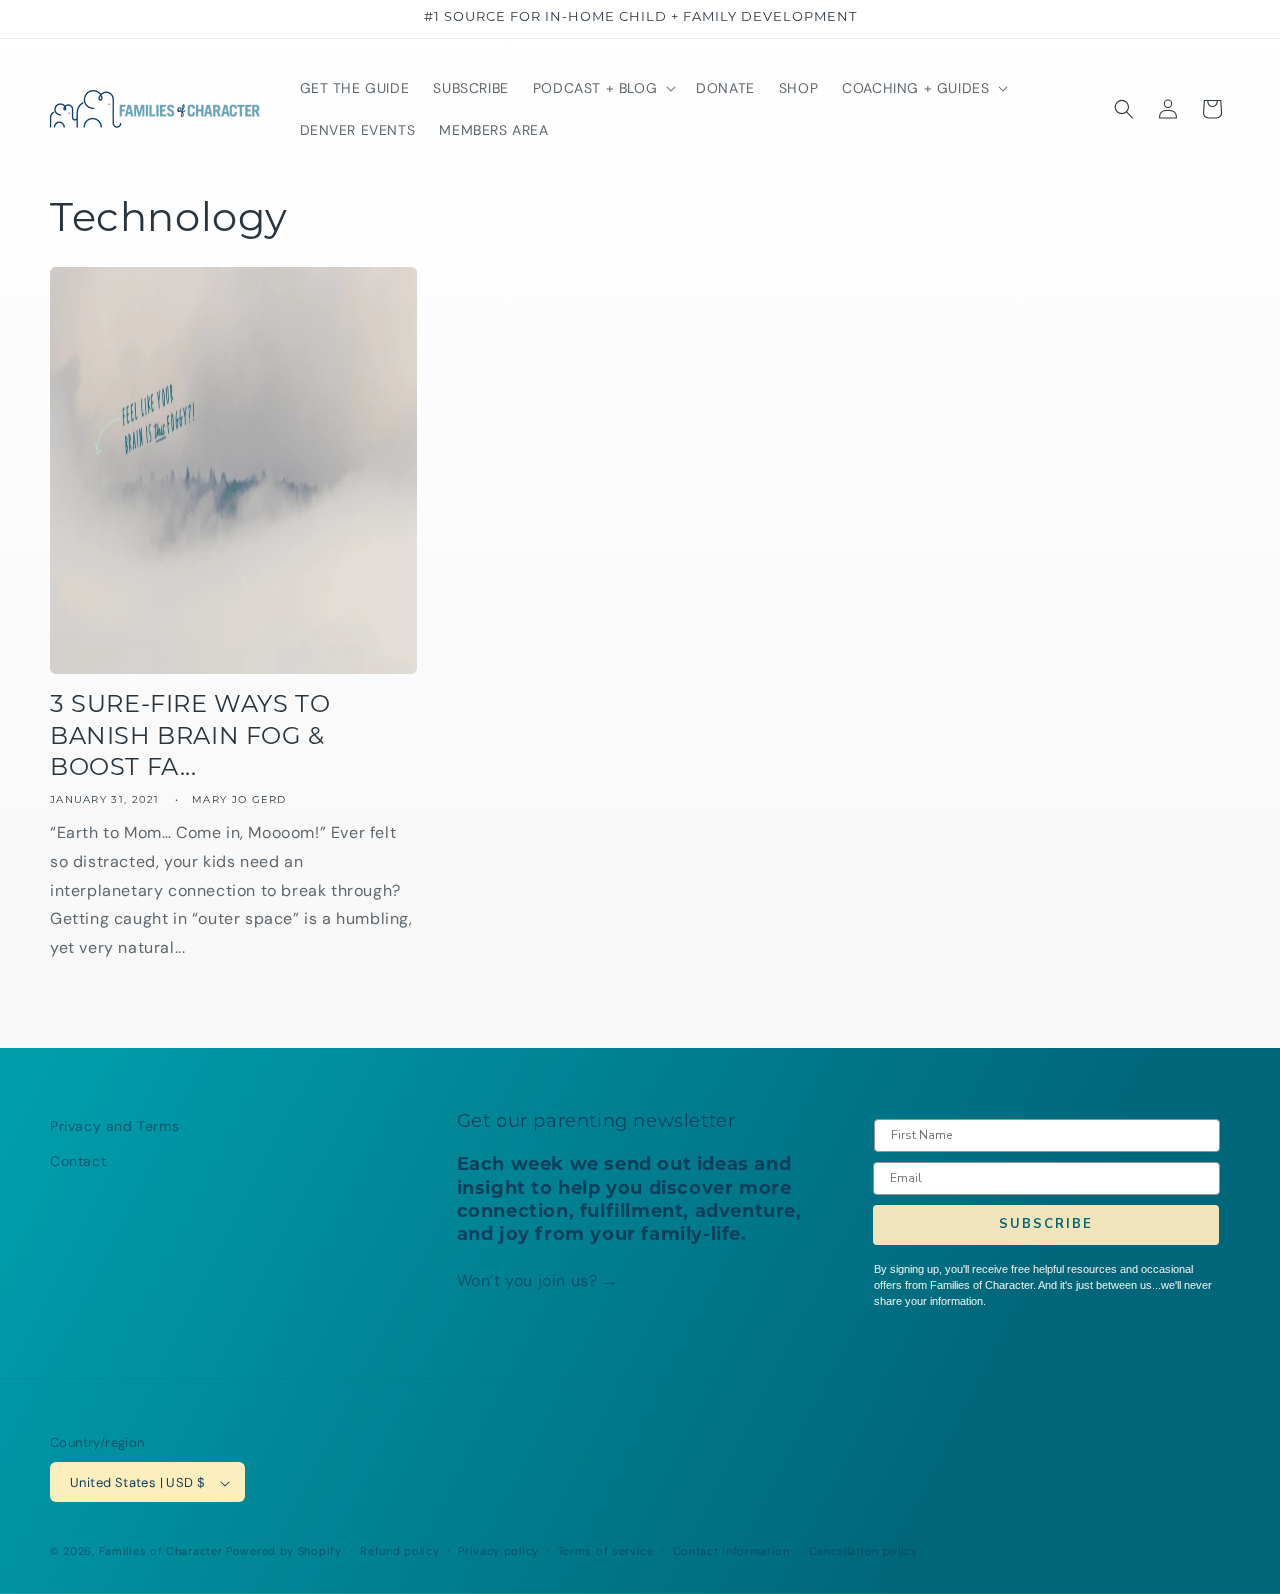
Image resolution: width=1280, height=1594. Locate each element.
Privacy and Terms (114, 1126)
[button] (602, 88)
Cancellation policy (863, 1551)
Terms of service (606, 1551)
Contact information (731, 1551)
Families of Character (161, 1552)
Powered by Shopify (284, 1552)
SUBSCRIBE (1046, 1225)
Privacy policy (498, 1551)
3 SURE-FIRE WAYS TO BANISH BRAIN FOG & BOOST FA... (190, 737)
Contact (78, 1161)
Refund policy (399, 1551)
